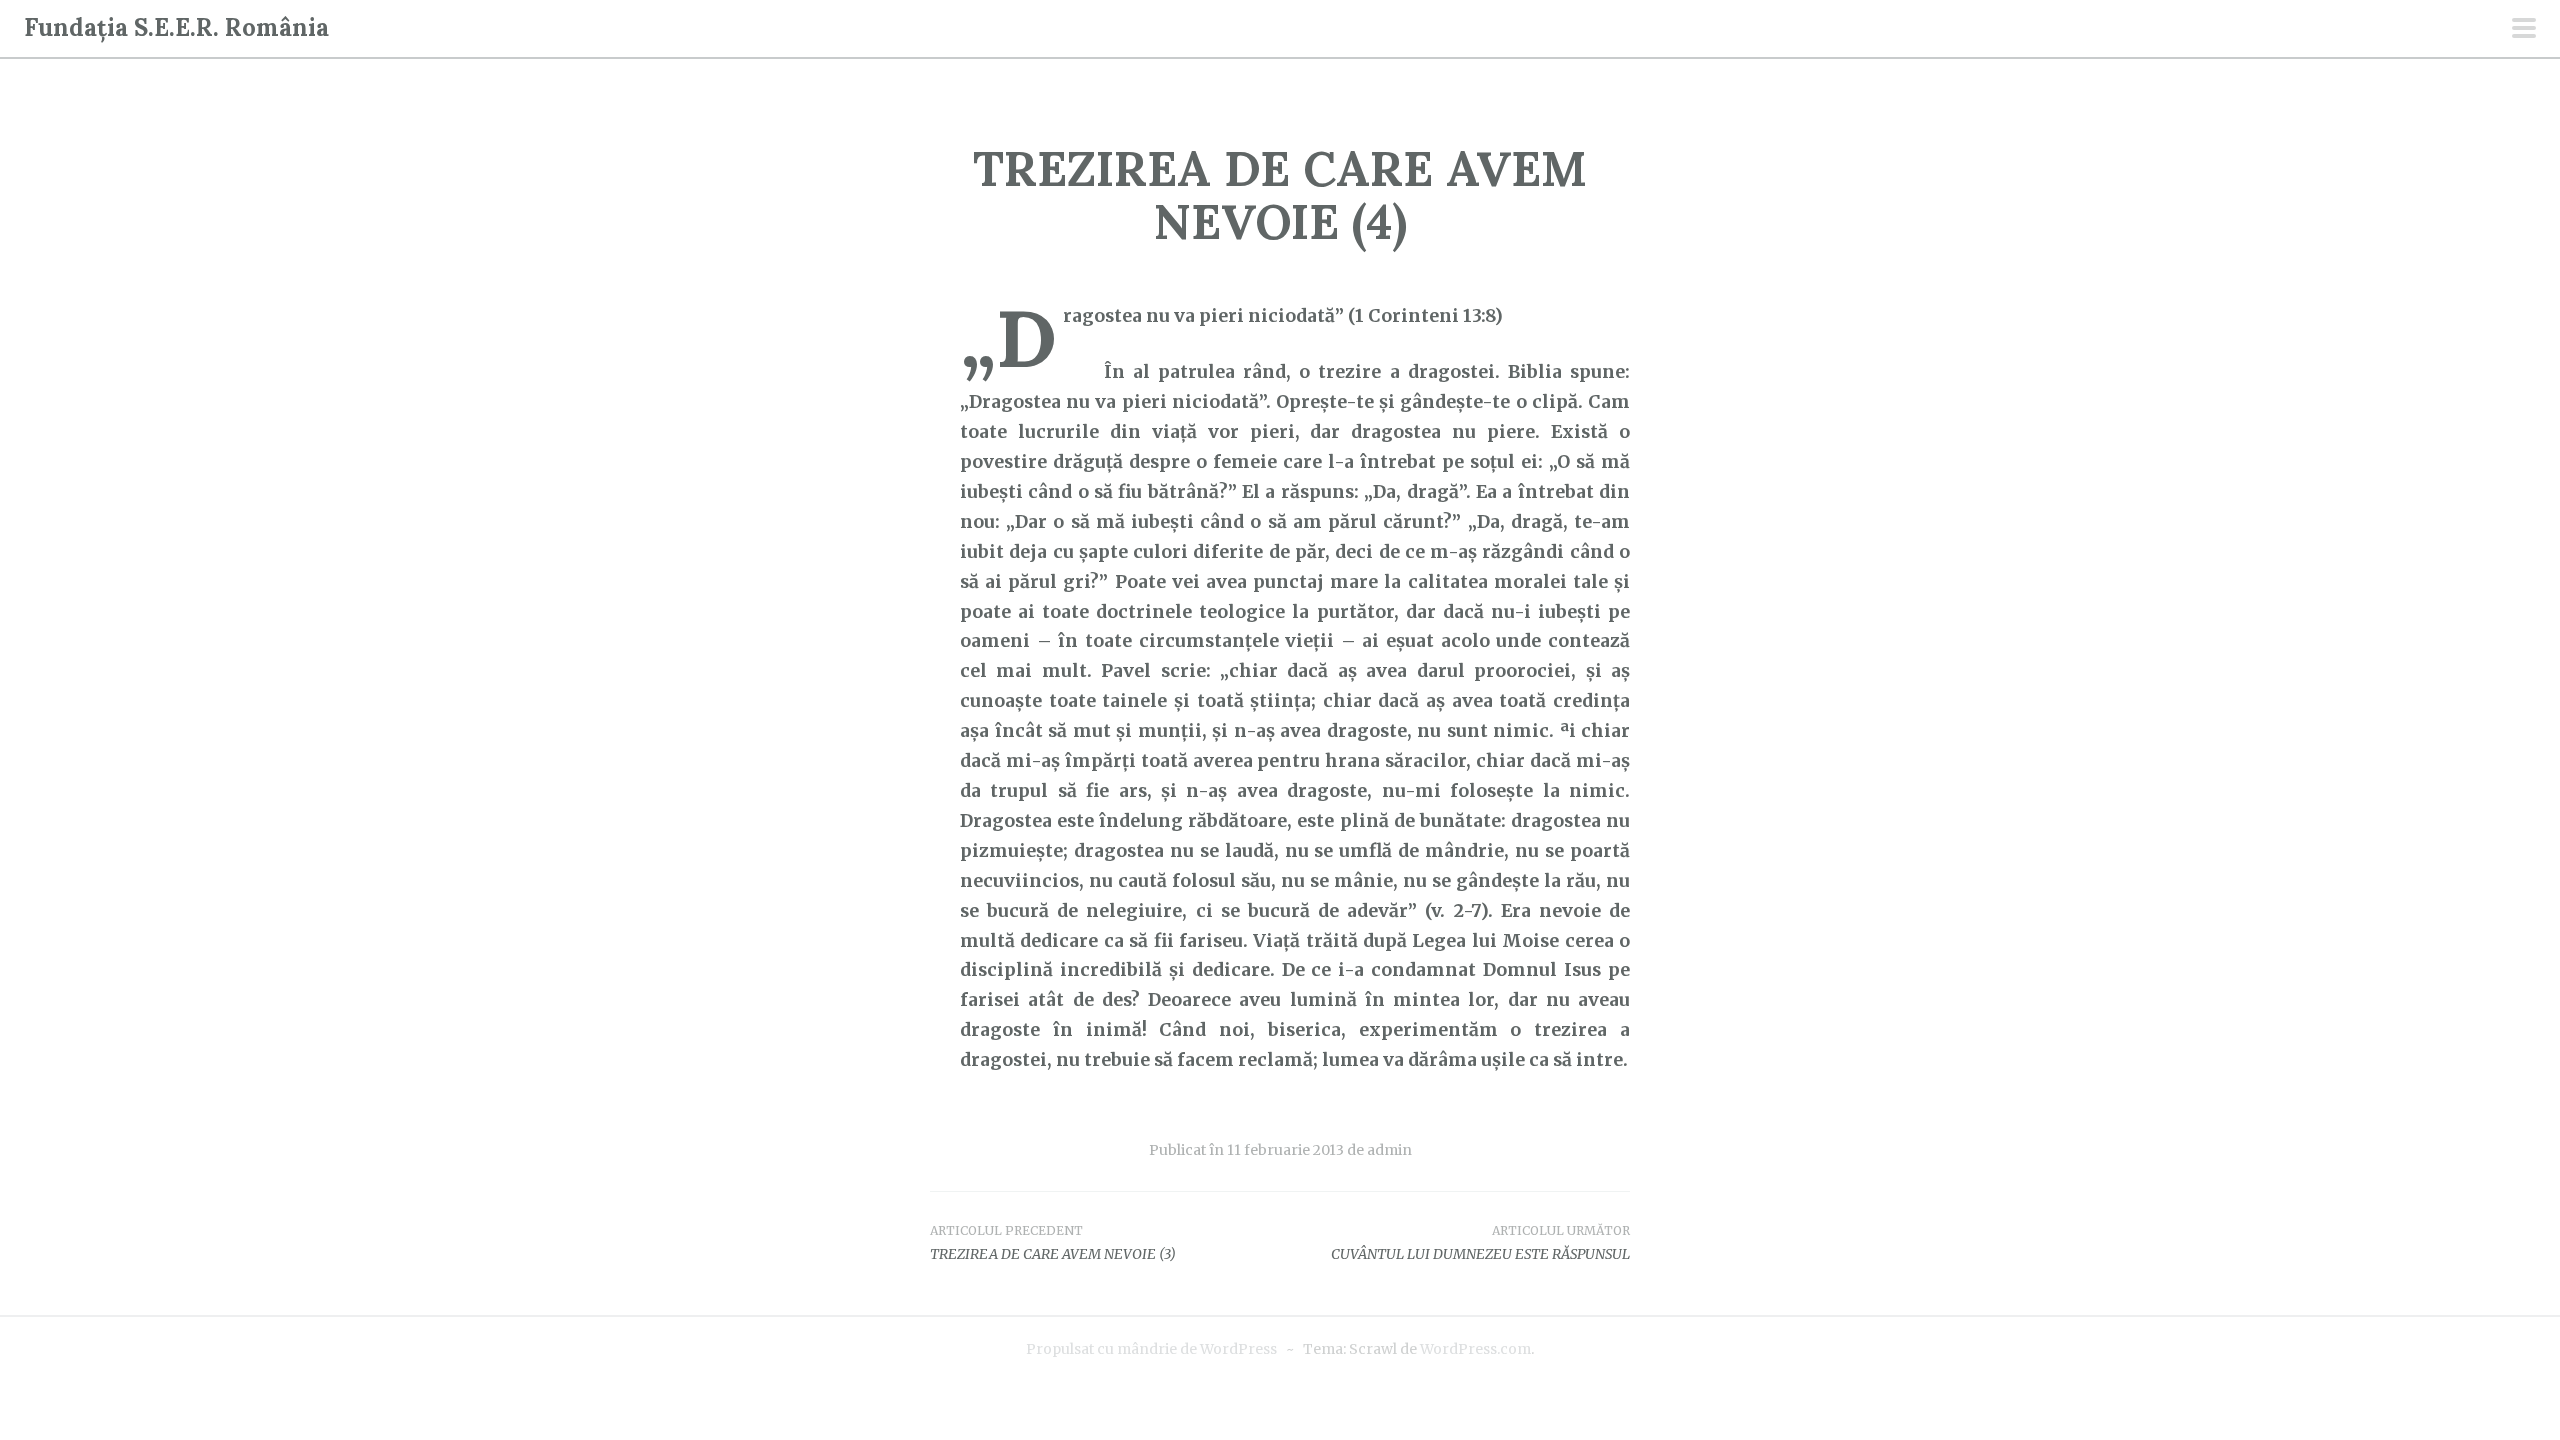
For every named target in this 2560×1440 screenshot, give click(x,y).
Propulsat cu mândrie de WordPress (1151, 1349)
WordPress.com (1475, 1349)
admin (1389, 1150)
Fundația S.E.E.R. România (176, 27)
